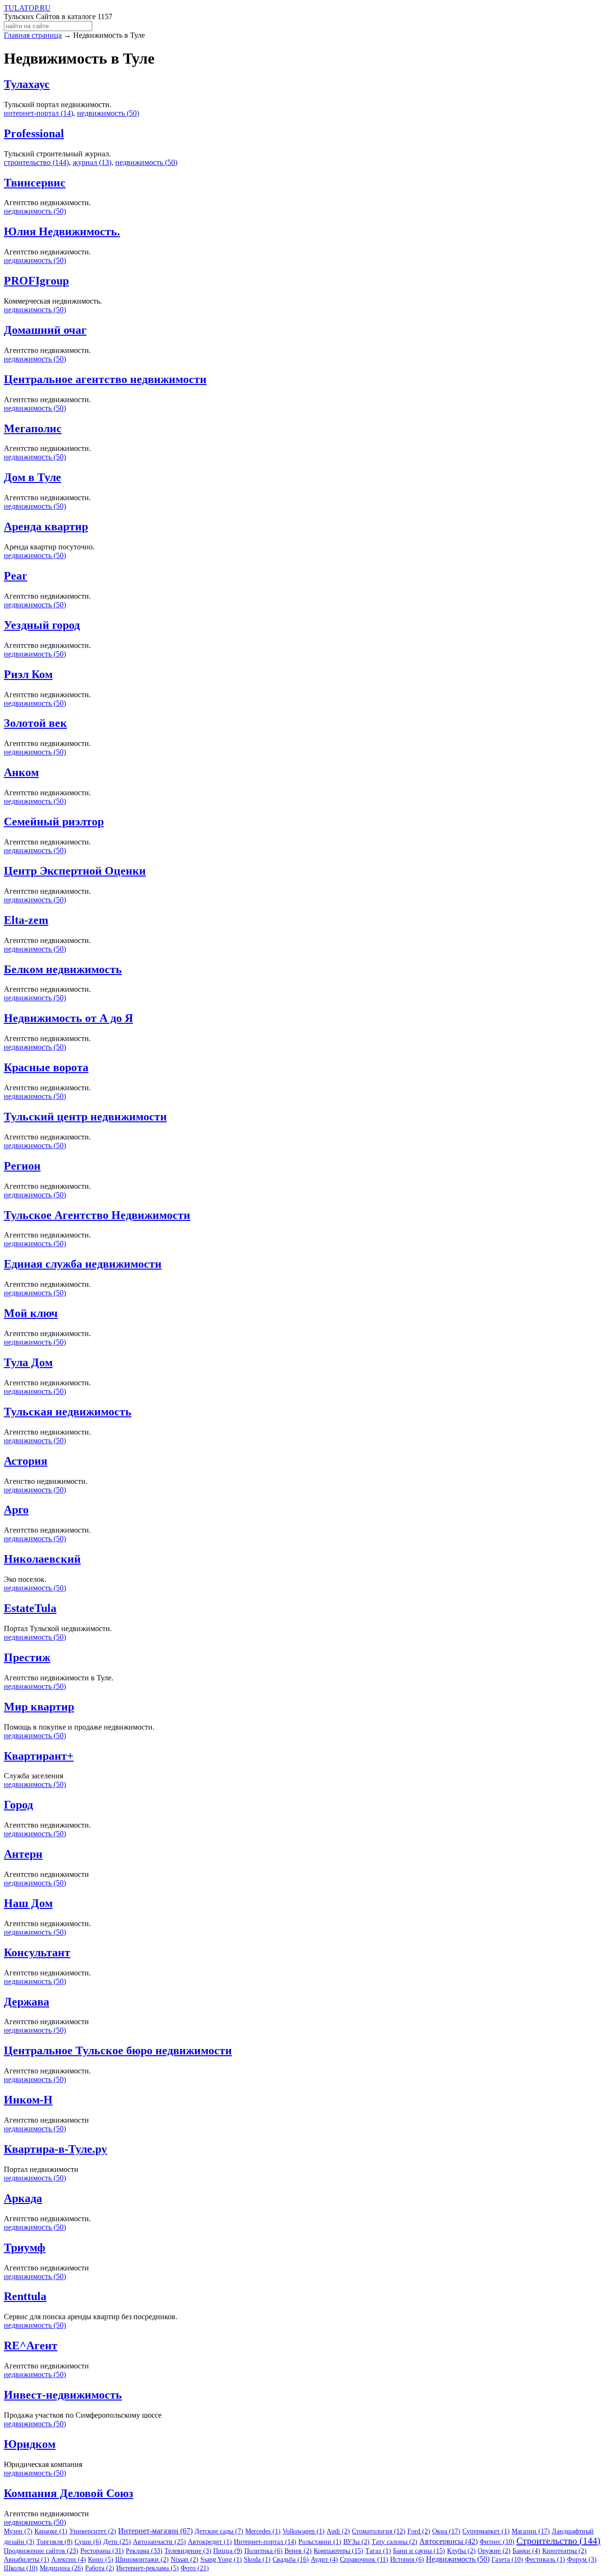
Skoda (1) (257, 2560)
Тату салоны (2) (394, 2542)
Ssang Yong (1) (221, 2560)
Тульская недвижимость (68, 1412)
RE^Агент (31, 2346)
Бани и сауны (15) (419, 2551)
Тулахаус (27, 84)
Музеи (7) (18, 2531)
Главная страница (33, 35)
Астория (26, 1461)
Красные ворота (46, 1067)
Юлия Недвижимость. (62, 231)
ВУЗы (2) (356, 2542)
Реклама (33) (144, 2551)
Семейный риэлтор (54, 822)
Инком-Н (28, 2100)
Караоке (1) (51, 2531)
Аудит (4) (324, 2560)
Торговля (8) (55, 2542)
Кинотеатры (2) (564, 2551)
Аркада (23, 2198)
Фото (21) (195, 2568)
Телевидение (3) (188, 2551)
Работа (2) (100, 2568)
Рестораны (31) (102, 2551)
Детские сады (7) (219, 2531)
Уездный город (42, 625)
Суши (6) (88, 2542)
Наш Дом (28, 1903)
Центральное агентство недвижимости (105, 379)
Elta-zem (26, 920)
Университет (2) (93, 2531)
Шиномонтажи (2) (142, 2560)
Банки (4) (526, 2551)
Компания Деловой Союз (69, 2493)
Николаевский (42, 1559)
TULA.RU (27, 8)
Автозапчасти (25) (159, 2542)
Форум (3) (582, 2560)
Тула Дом (28, 1362)
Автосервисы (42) (448, 2541)
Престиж (27, 1657)
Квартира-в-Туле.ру (55, 2149)
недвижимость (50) (108, 113)
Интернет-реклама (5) (148, 2568)
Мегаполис (33, 428)
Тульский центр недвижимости (85, 1117)
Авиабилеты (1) (27, 2560)
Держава (27, 2002)
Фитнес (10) (497, 2542)
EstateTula (30, 1608)
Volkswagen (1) (304, 2531)
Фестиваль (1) (545, 2560)
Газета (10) (507, 2560)
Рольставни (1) (320, 2542)
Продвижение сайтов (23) (41, 2551)
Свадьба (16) (291, 2560)
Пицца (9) (228, 2551)
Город (18, 1805)
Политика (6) (263, 2551)
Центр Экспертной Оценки (75, 871)
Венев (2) (298, 2551)
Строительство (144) (558, 2541)
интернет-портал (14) (38, 113)
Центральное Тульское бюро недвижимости (118, 2050)
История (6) (407, 2560)
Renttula (25, 2296)
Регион (22, 1166)
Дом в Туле (33, 477)
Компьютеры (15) (339, 2551)
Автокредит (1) (210, 2542)
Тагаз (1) (378, 2551)
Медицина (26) (61, 2568)
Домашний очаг (45, 330)
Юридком (30, 2444)
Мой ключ (31, 1313)
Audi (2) (338, 2531)
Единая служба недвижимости (83, 1264)
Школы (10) (21, 2568)
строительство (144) (36, 162)
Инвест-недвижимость (63, 2395)
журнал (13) (92, 162)
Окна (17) (446, 2531)
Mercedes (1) (263, 2531)
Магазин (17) (531, 2531)
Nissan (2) (185, 2560)
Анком (21, 772)
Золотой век (35, 723)
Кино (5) (101, 2560)
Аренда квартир (46, 526)
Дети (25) (117, 2542)
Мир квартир (39, 1707)
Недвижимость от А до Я (68, 1018)
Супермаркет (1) (486, 2531)
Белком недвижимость (63, 969)
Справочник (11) (364, 2560)
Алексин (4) (69, 2560)
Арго (16, 1510)
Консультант (37, 1952)
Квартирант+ (39, 1756)
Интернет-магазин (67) (155, 2531)
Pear (16, 576)
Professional (34, 133)
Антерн (23, 1854)
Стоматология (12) (379, 2531)
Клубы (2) (461, 2551)
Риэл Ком (28, 674)
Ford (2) (419, 2531)
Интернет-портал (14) (265, 2542)
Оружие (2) (494, 2551)
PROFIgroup (36, 281)
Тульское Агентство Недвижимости (97, 1215)
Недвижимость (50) (458, 2559)
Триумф (25, 2247)
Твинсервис (35, 183)
